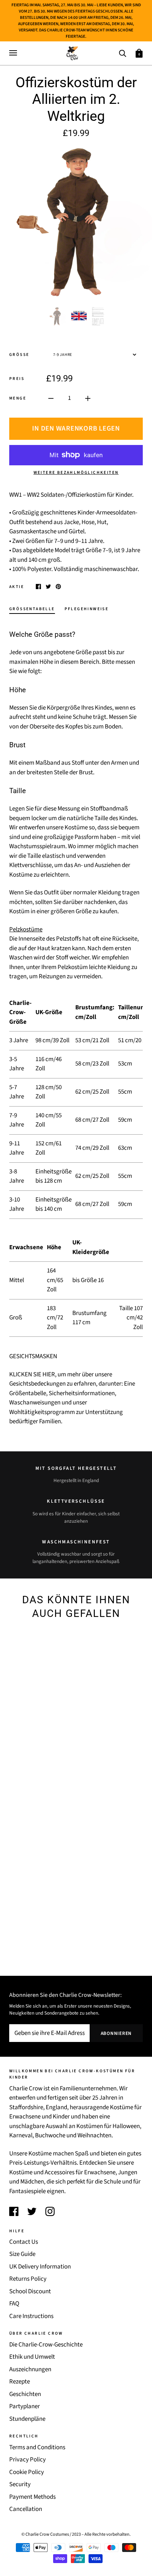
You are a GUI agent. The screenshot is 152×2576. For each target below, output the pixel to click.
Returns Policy (28, 2279)
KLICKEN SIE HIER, (33, 1374)
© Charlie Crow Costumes (45, 2534)
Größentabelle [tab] (32, 609)
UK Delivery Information (40, 2267)
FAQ (14, 2304)
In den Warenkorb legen (76, 429)
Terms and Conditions (37, 2447)
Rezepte (20, 2382)
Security (20, 2484)
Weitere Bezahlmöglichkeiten (76, 473)
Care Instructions (31, 2316)
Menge (18, 398)
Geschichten (25, 2394)
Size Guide (22, 2254)
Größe (19, 355)
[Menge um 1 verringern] (51, 398)
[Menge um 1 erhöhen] (88, 398)
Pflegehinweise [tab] (87, 609)
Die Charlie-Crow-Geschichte (46, 2345)
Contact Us (24, 2242)
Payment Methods (32, 2497)
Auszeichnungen (30, 2369)
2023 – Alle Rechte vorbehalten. (101, 2534)
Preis (17, 379)
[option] (76, 222)
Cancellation (26, 2509)
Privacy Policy (27, 2460)
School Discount (30, 2291)
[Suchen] (122, 53)
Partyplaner (25, 2406)
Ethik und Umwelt (32, 2357)
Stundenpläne (27, 2419)
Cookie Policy (27, 2472)
